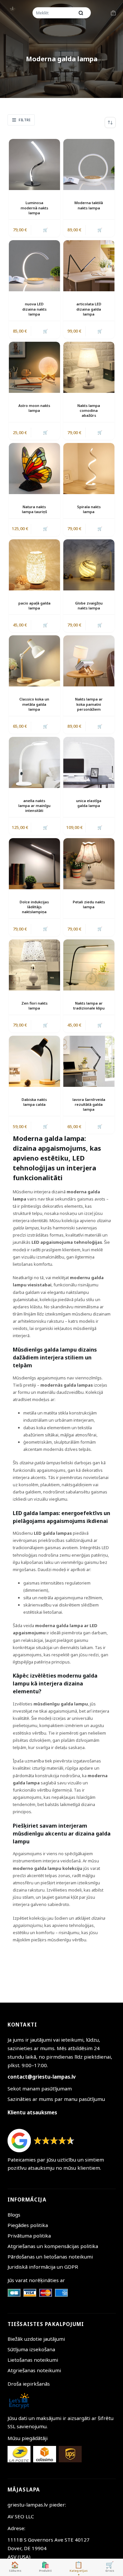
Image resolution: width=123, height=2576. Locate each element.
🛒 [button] (45, 230)
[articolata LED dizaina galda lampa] (89, 266)
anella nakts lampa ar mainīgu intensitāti (34, 806)
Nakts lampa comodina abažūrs (89, 411)
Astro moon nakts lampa (34, 408)
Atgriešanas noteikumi (34, 2370)
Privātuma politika (29, 2236)
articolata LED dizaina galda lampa (89, 309)
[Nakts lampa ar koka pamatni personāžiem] (89, 661)
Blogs (14, 2215)
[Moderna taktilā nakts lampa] (89, 164)
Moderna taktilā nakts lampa (89, 205)
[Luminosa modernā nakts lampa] (34, 164)
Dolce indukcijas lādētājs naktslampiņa (34, 907)
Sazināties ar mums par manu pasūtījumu (56, 2099)
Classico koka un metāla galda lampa (34, 704)
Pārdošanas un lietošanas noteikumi (50, 2257)
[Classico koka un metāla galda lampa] (34, 661)
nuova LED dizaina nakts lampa (34, 309)
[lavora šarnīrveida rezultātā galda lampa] (89, 1061)
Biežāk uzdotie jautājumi (36, 2339)
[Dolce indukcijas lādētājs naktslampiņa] (34, 864)
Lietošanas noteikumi (33, 2360)
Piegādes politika (28, 2225)
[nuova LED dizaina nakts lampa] (34, 266)
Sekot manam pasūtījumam (40, 2088)
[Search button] (81, 13)
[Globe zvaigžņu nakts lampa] (89, 565)
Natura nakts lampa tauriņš (34, 509)
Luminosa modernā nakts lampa (34, 208)
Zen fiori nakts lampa (34, 1006)
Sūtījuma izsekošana (31, 2349)
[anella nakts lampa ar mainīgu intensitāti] (34, 762)
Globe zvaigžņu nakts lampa (89, 606)
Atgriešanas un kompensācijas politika (53, 2246)
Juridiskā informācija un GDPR (43, 2267)
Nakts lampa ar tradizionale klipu (89, 1006)
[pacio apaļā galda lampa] (34, 565)
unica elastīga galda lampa (89, 803)
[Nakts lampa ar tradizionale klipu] (89, 965)
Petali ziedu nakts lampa (89, 904)
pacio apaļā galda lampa (34, 606)
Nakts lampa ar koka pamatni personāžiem (89, 704)
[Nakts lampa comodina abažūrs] (89, 367)
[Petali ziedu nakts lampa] (89, 864)
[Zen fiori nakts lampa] (34, 965)
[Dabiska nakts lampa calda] (34, 1061)
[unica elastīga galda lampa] (89, 762)
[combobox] (54, 13)
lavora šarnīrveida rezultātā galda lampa (89, 1105)
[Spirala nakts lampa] (89, 469)
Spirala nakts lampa (89, 509)
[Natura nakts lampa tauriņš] (34, 469)
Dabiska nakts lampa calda (34, 1102)
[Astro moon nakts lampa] (34, 367)
